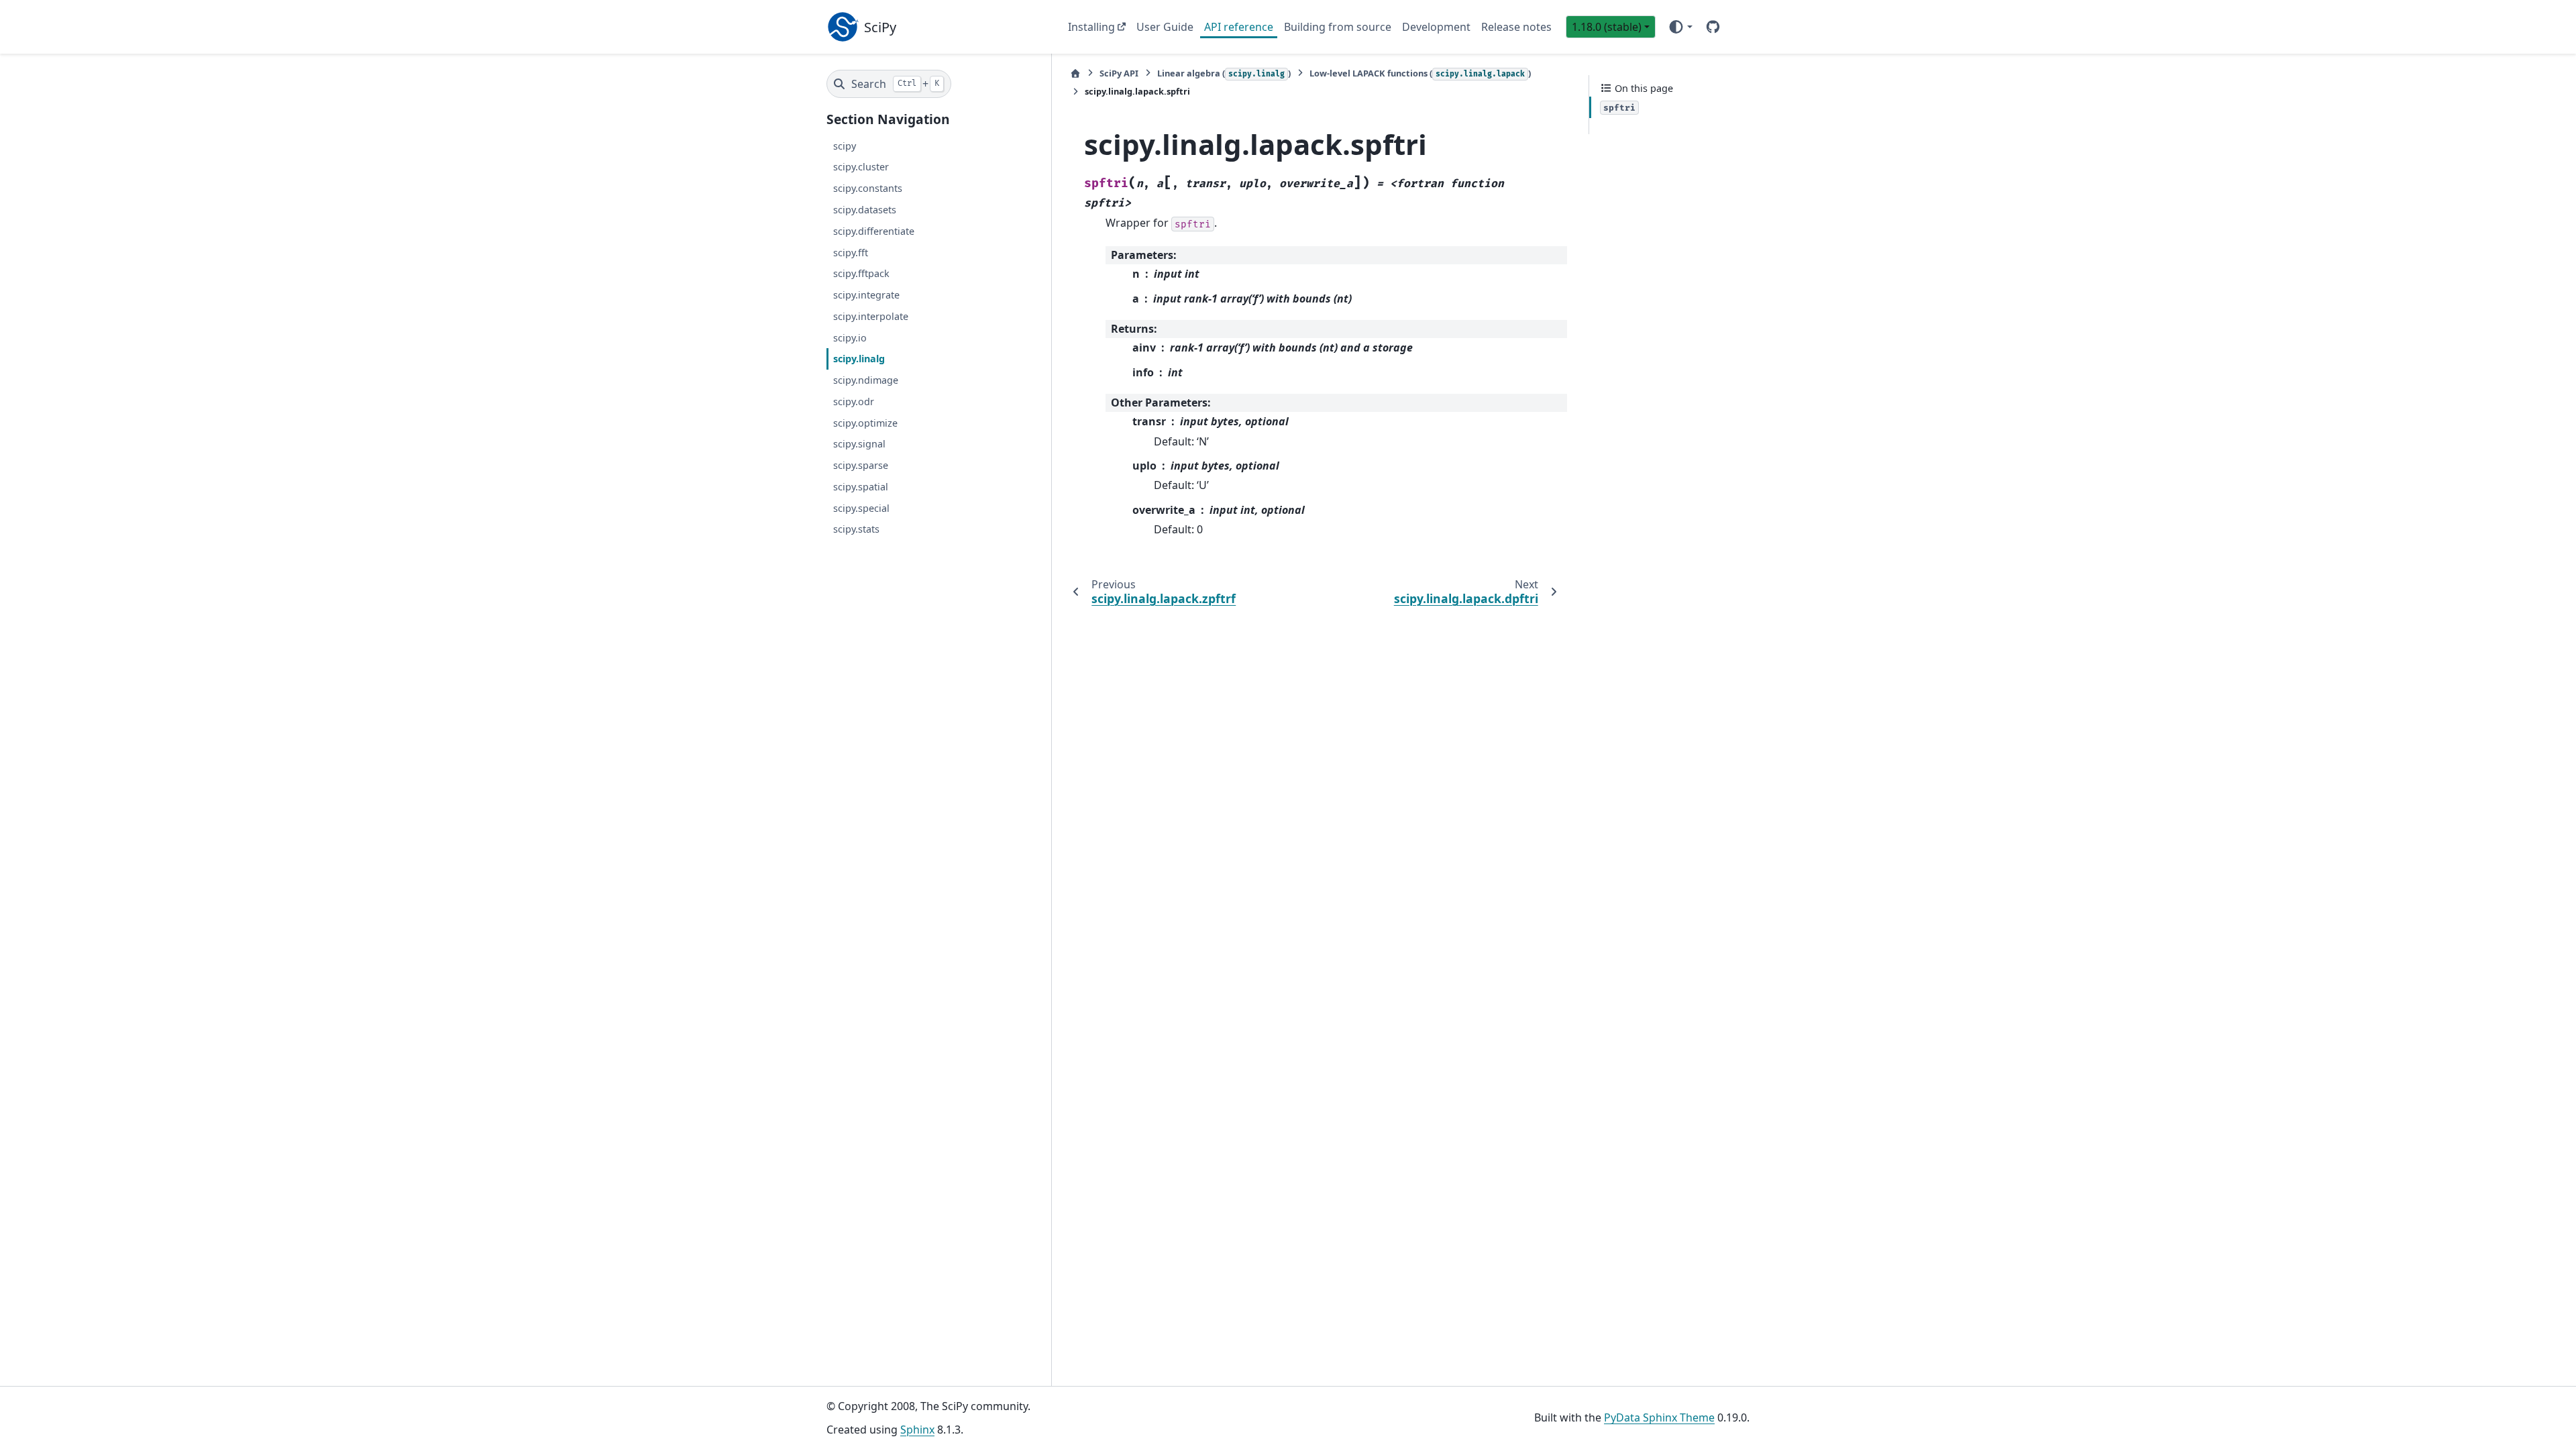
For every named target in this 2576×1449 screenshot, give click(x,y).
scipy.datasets (865, 210)
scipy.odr (854, 401)
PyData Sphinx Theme (1659, 1417)
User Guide (1165, 27)
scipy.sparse (861, 465)
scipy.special (861, 508)
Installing (1091, 27)
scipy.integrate (866, 295)
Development (1436, 27)
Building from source (1338, 27)
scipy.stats (856, 529)
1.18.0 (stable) (1607, 27)
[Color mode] (1680, 27)
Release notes (1516, 27)
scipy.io (850, 338)
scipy (845, 146)
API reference (1239, 27)
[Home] (1075, 73)
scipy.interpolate (871, 316)
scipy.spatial (861, 487)
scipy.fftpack (861, 273)
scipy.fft (851, 253)
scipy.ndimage (866, 380)
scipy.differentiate (874, 231)
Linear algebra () (1224, 73)
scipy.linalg (859, 359)
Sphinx (917, 1430)
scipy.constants (868, 188)
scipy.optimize (865, 423)
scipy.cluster (861, 167)
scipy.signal (859, 444)
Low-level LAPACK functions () (1420, 73)
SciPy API (1119, 73)
